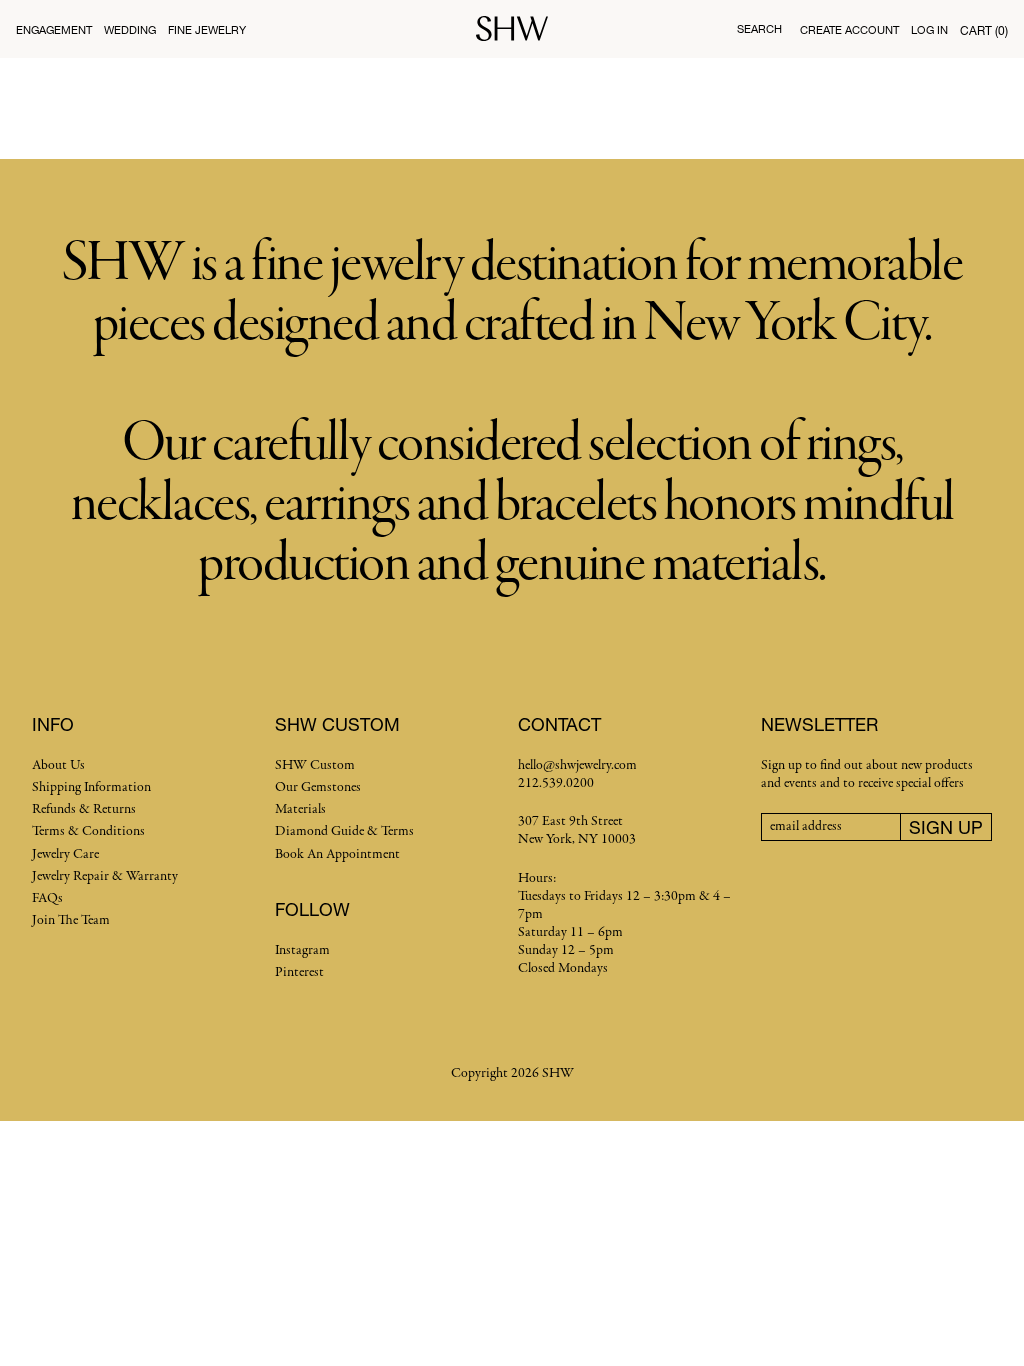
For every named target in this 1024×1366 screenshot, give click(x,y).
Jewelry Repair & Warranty (105, 876)
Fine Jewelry (207, 29)
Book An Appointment (337, 854)
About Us (58, 765)
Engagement (54, 29)
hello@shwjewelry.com (577, 765)
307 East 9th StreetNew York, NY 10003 (577, 830)
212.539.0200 (556, 783)
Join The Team (71, 920)
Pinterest (299, 972)
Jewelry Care (65, 854)
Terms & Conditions (88, 831)
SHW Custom (315, 765)
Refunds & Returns (84, 809)
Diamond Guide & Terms (344, 831)
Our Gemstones (318, 787)
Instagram (302, 950)
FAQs (47, 898)
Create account (849, 29)
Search (759, 28)
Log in (929, 29)
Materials (300, 809)
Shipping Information (91, 787)
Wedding (130, 29)
